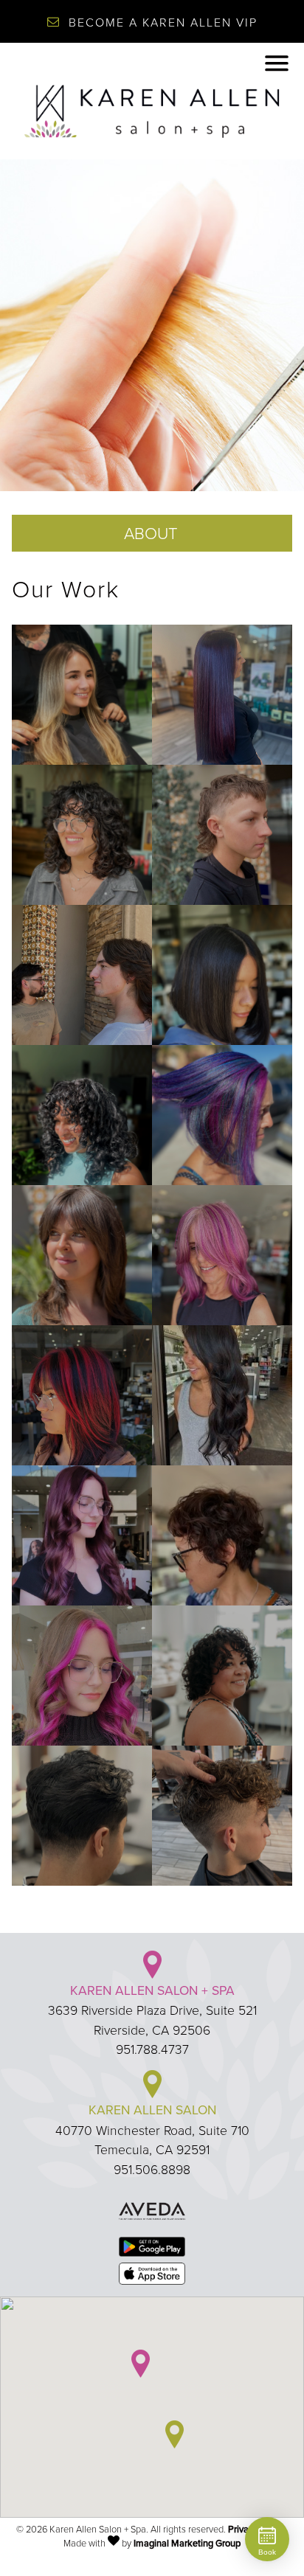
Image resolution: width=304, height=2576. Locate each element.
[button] (141, 2364)
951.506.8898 (152, 2169)
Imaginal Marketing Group (187, 2543)
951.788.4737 (152, 2049)
